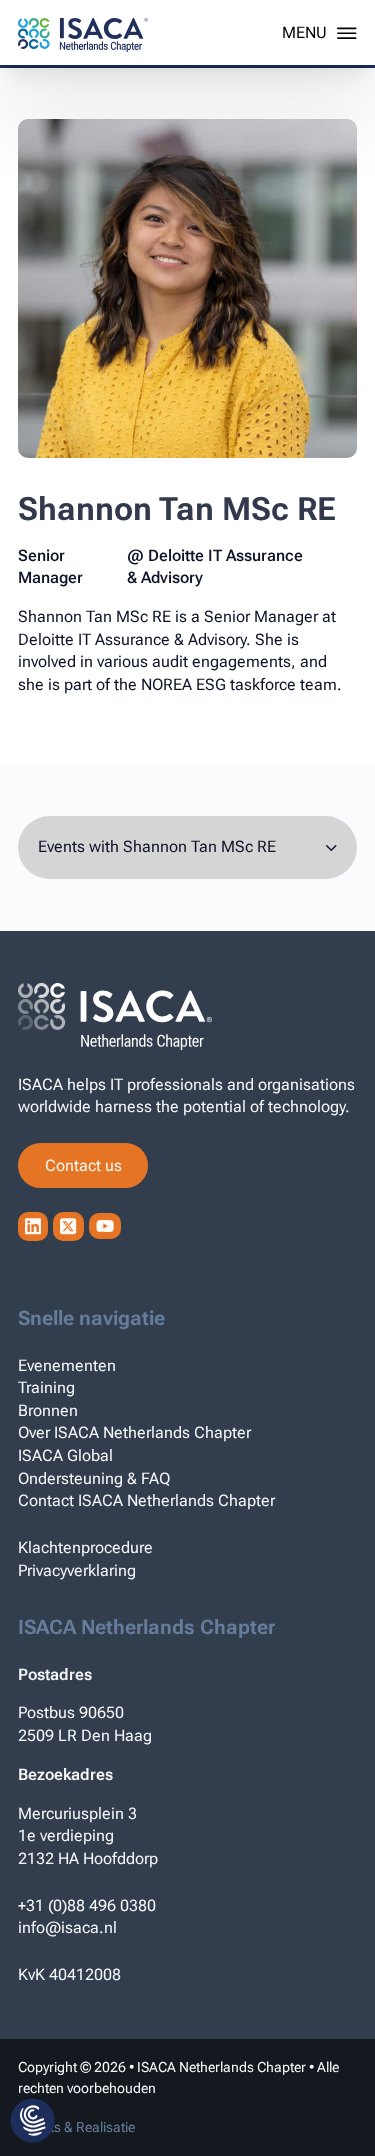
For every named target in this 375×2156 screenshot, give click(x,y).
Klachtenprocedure (85, 1547)
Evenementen (67, 1365)
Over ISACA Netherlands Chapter (134, 1432)
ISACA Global (65, 1455)
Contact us (83, 1165)
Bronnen (48, 1410)
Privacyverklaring (77, 1570)
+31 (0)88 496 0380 (87, 1905)
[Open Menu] (319, 33)
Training (46, 1387)
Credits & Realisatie (76, 2127)
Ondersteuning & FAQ (94, 1478)
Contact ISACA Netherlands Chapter (146, 1500)
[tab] (187, 847)
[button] (32, 2122)
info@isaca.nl (67, 1927)
